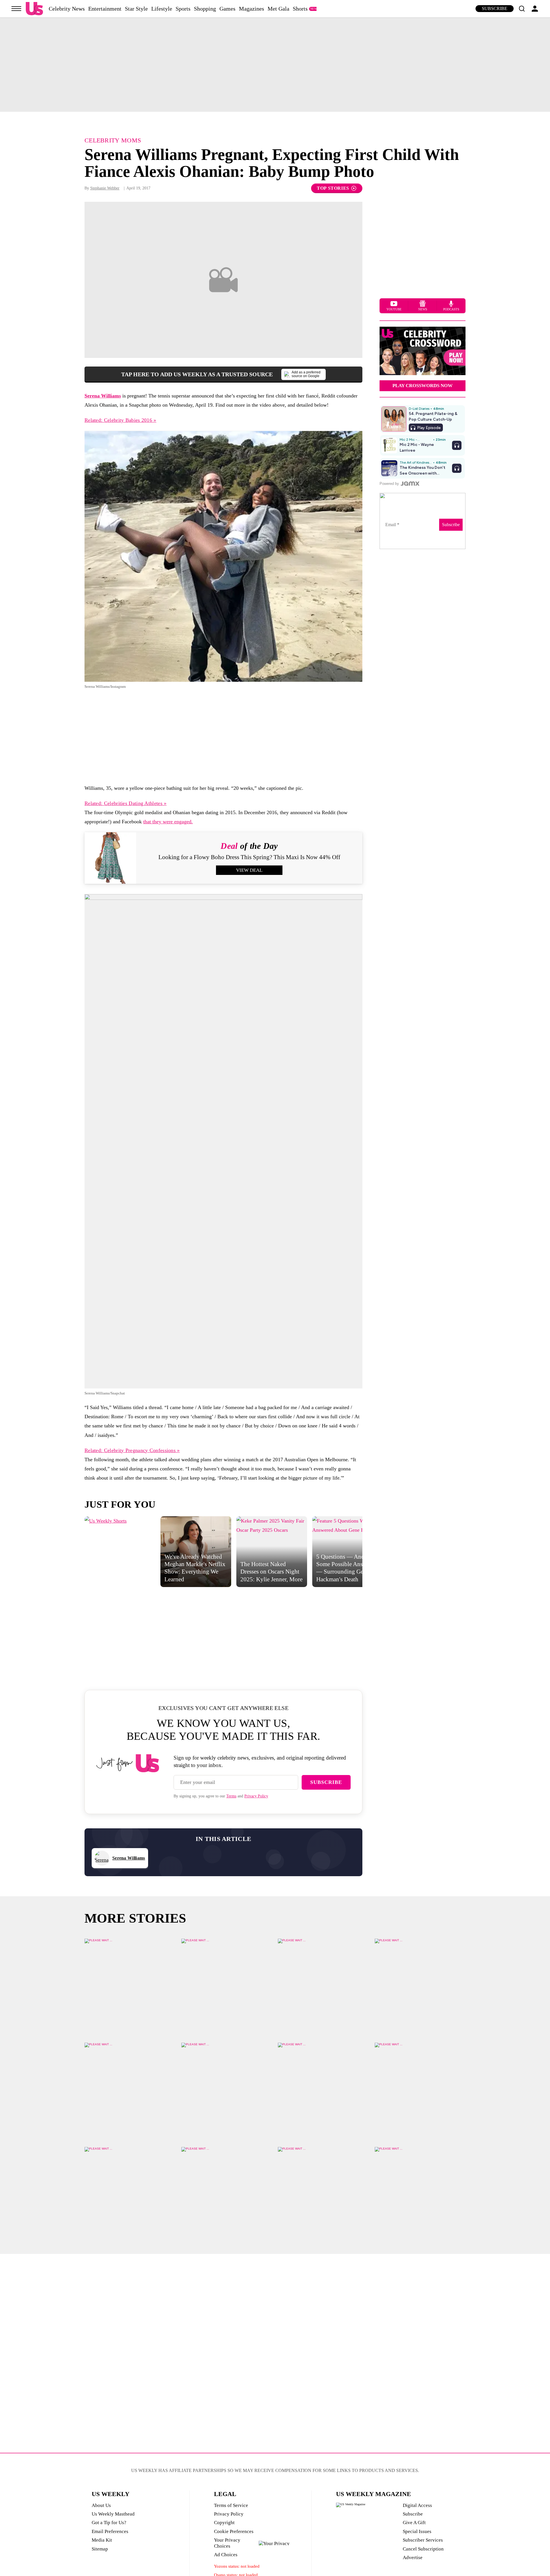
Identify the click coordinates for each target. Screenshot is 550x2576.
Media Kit (102, 2540)
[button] (522, 9)
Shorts (300, 9)
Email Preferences (110, 2531)
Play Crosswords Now (423, 386)
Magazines (252, 9)
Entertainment (105, 9)
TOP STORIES (333, 188)
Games (227, 9)
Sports (183, 9)
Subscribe (495, 8)
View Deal (249, 870)
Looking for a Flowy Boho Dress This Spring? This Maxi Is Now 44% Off (249, 857)
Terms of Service (231, 2505)
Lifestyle (162, 9)
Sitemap (100, 2549)
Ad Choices (226, 2555)
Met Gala (278, 9)
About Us (101, 2505)
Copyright (224, 2523)
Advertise (413, 2558)
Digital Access (417, 2505)
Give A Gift (414, 2523)
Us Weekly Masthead (113, 2514)
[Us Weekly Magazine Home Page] (34, 9)
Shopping (205, 9)
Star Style (136, 9)
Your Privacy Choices (227, 2543)
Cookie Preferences (234, 2531)
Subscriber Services (423, 2540)
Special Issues (417, 2531)
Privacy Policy (256, 1796)
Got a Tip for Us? (109, 2523)
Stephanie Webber (105, 188)
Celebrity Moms (113, 140)
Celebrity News (67, 9)
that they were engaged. (168, 822)
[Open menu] (16, 9)
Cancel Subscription (423, 2549)
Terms (231, 1796)
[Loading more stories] (130, 1984)
